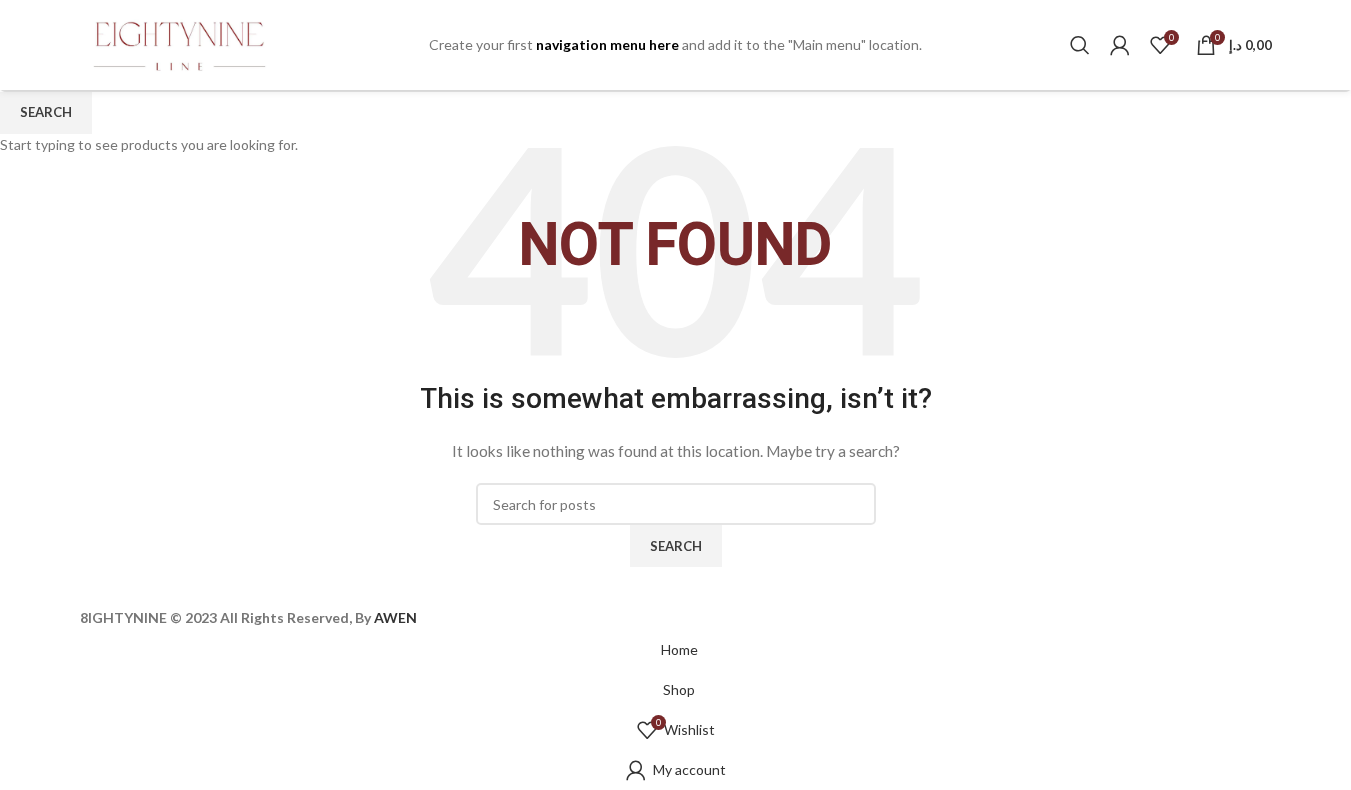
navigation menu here (607, 44)
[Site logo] (180, 43)
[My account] (1120, 45)
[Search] (1080, 45)
